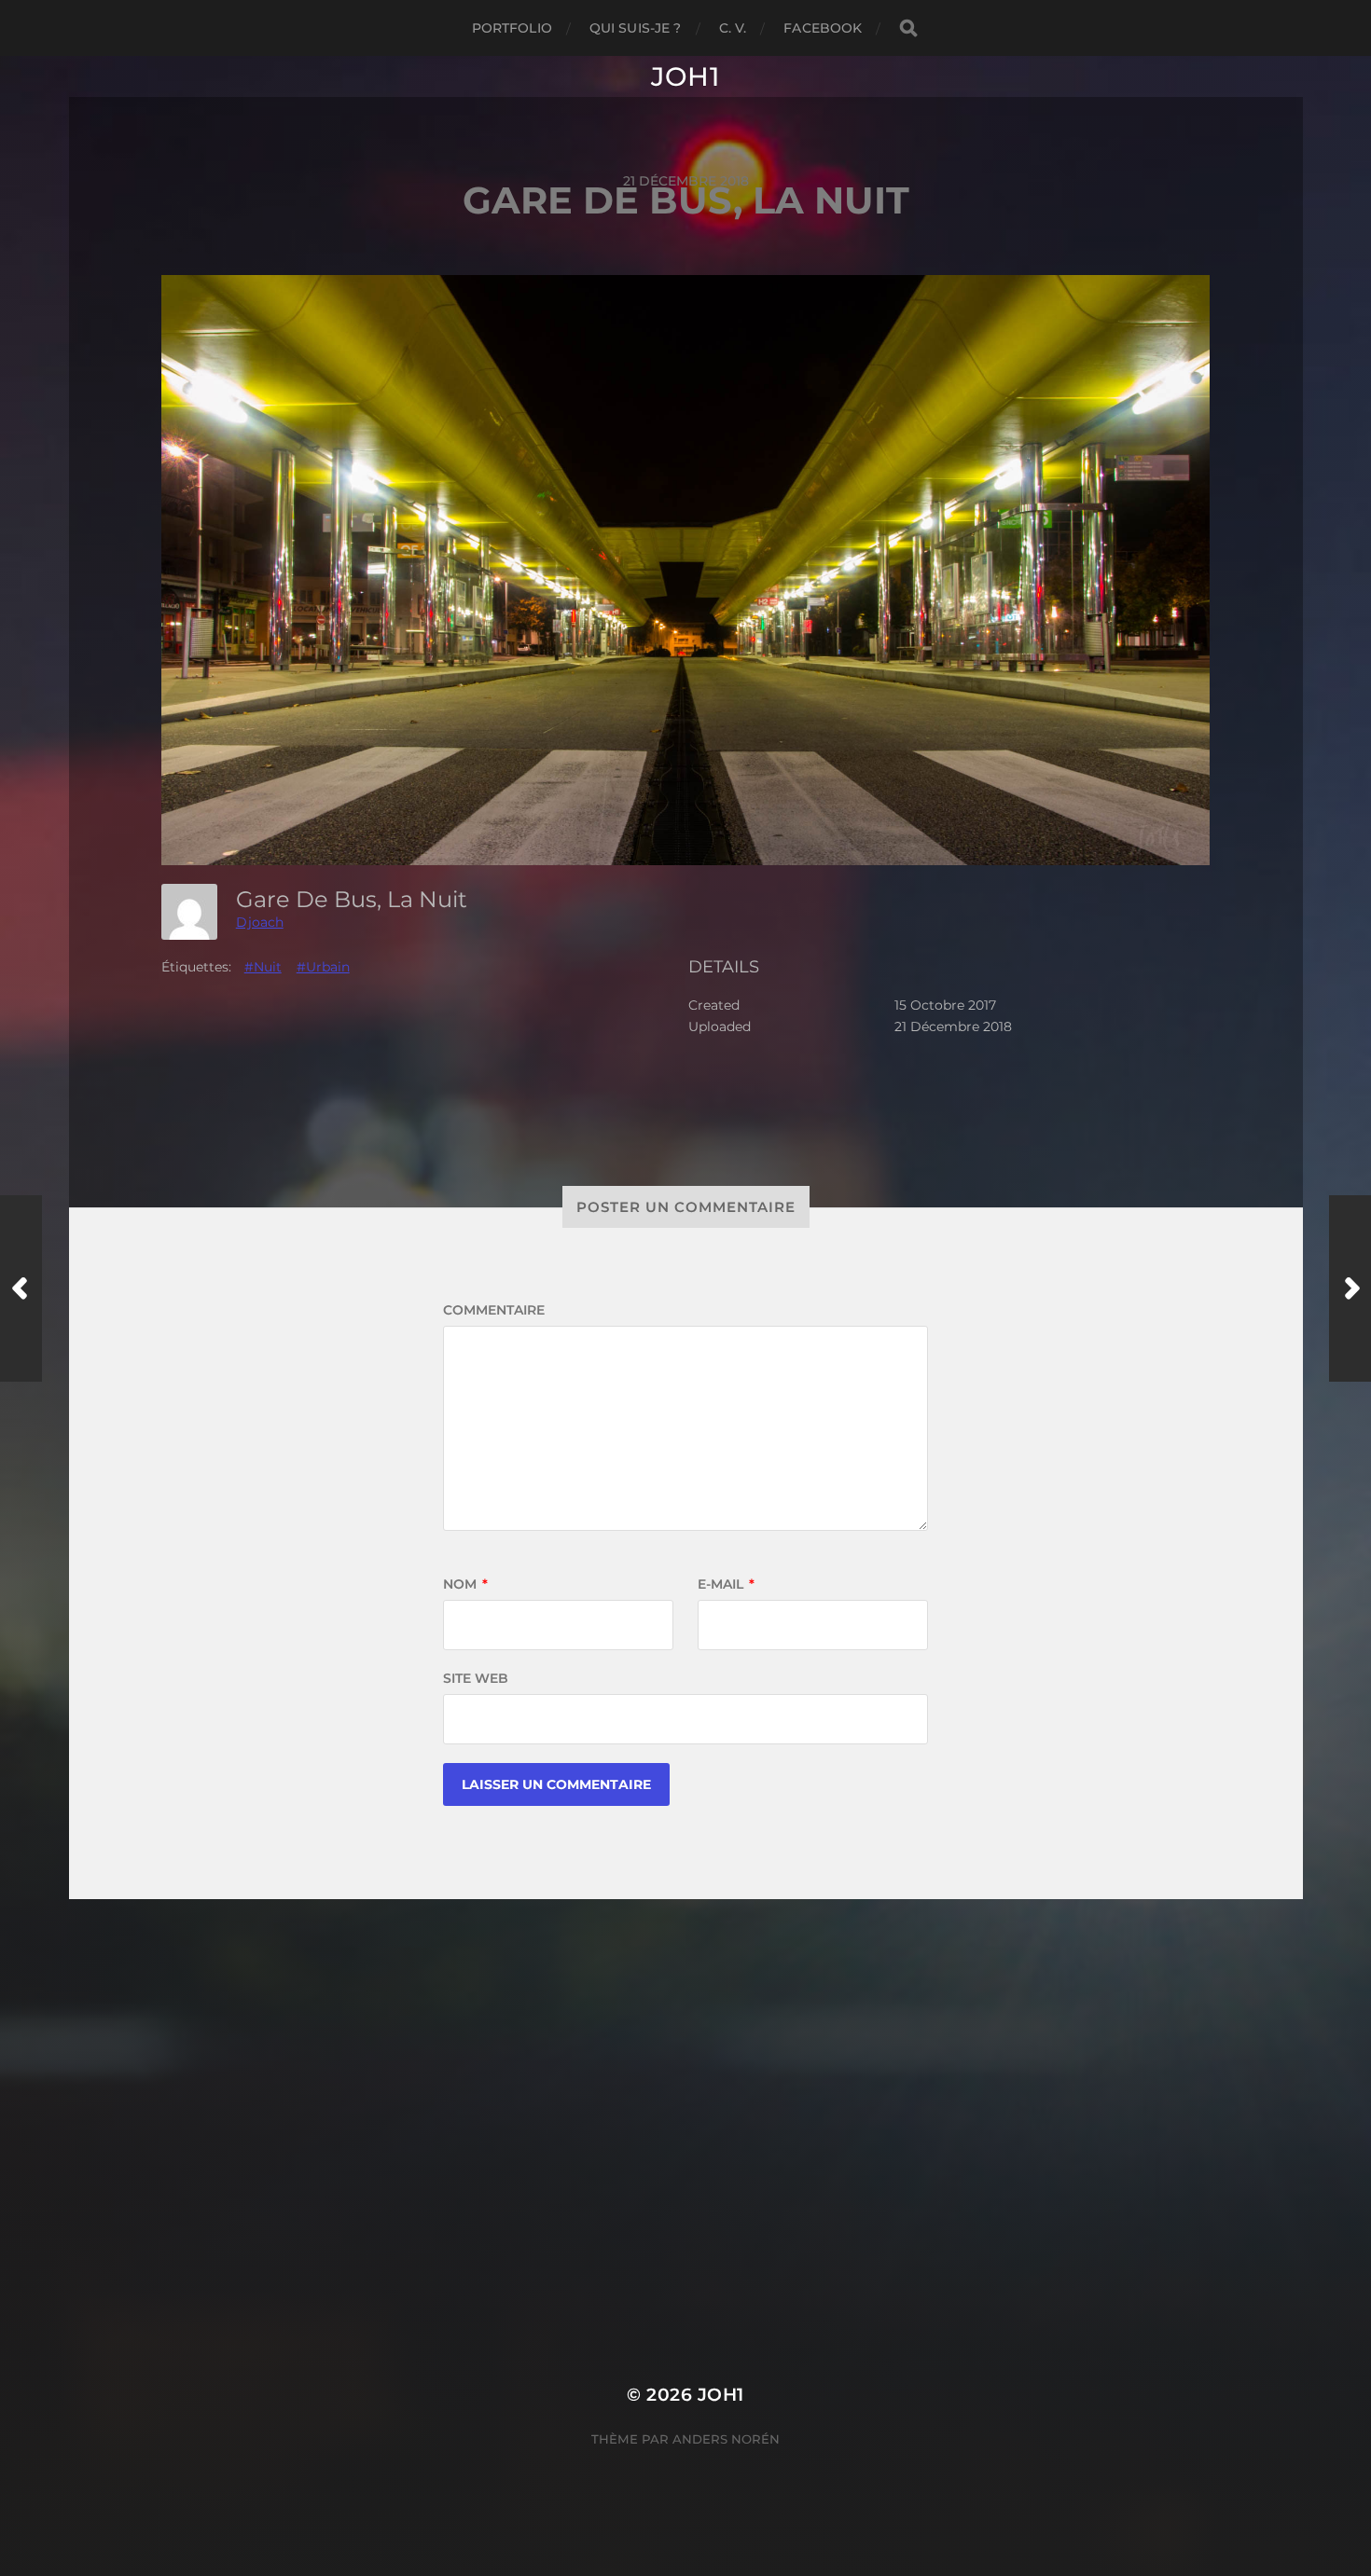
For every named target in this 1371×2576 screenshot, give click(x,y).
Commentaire (494, 1310)
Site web (476, 1678)
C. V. (733, 28)
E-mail (726, 1584)
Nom (465, 1584)
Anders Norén (726, 2439)
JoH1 (685, 76)
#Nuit (263, 967)
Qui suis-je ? (636, 28)
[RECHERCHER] (908, 28)
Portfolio (512, 28)
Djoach (260, 922)
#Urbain (323, 967)
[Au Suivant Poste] (1350, 1288)
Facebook (823, 28)
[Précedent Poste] (21, 1288)
